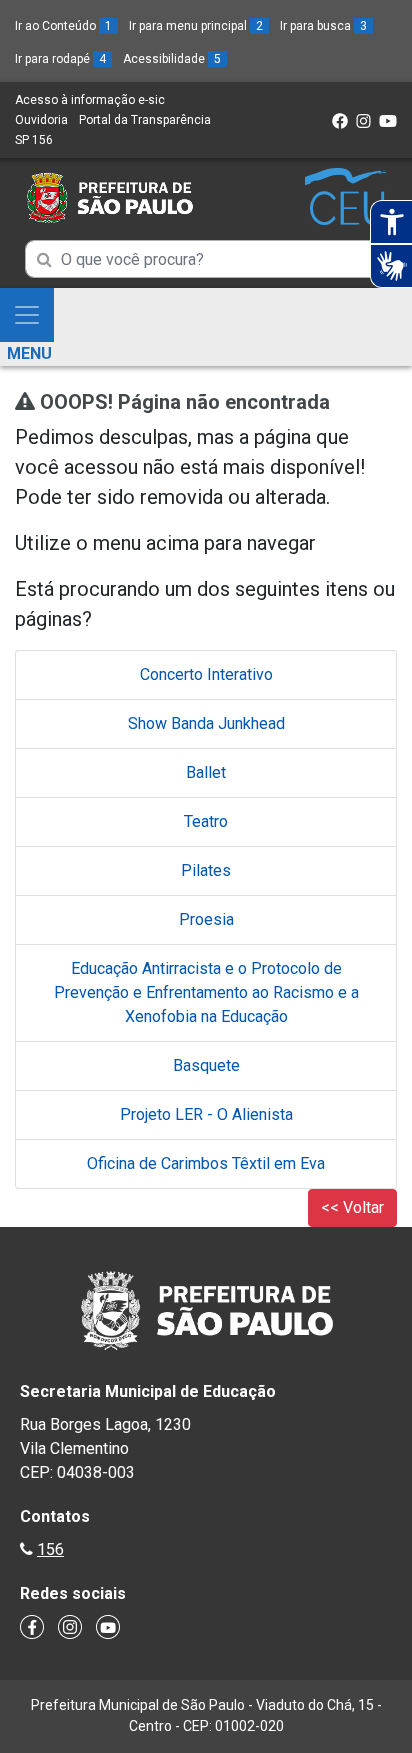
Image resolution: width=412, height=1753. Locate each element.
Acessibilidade (172, 59)
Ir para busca (323, 26)
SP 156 (34, 140)
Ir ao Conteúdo (63, 26)
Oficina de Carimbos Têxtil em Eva (206, 1163)
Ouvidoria (41, 120)
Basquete (206, 1065)
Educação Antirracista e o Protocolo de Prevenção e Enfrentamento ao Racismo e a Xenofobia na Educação (206, 992)
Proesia (206, 919)
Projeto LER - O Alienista (206, 1114)
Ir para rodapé (60, 59)
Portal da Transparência (145, 120)
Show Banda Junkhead (206, 723)
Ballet (206, 772)
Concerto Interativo (206, 674)
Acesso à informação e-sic (90, 100)
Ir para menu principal (196, 26)
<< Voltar (352, 1207)
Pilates (206, 870)
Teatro (206, 821)
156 (50, 1549)
